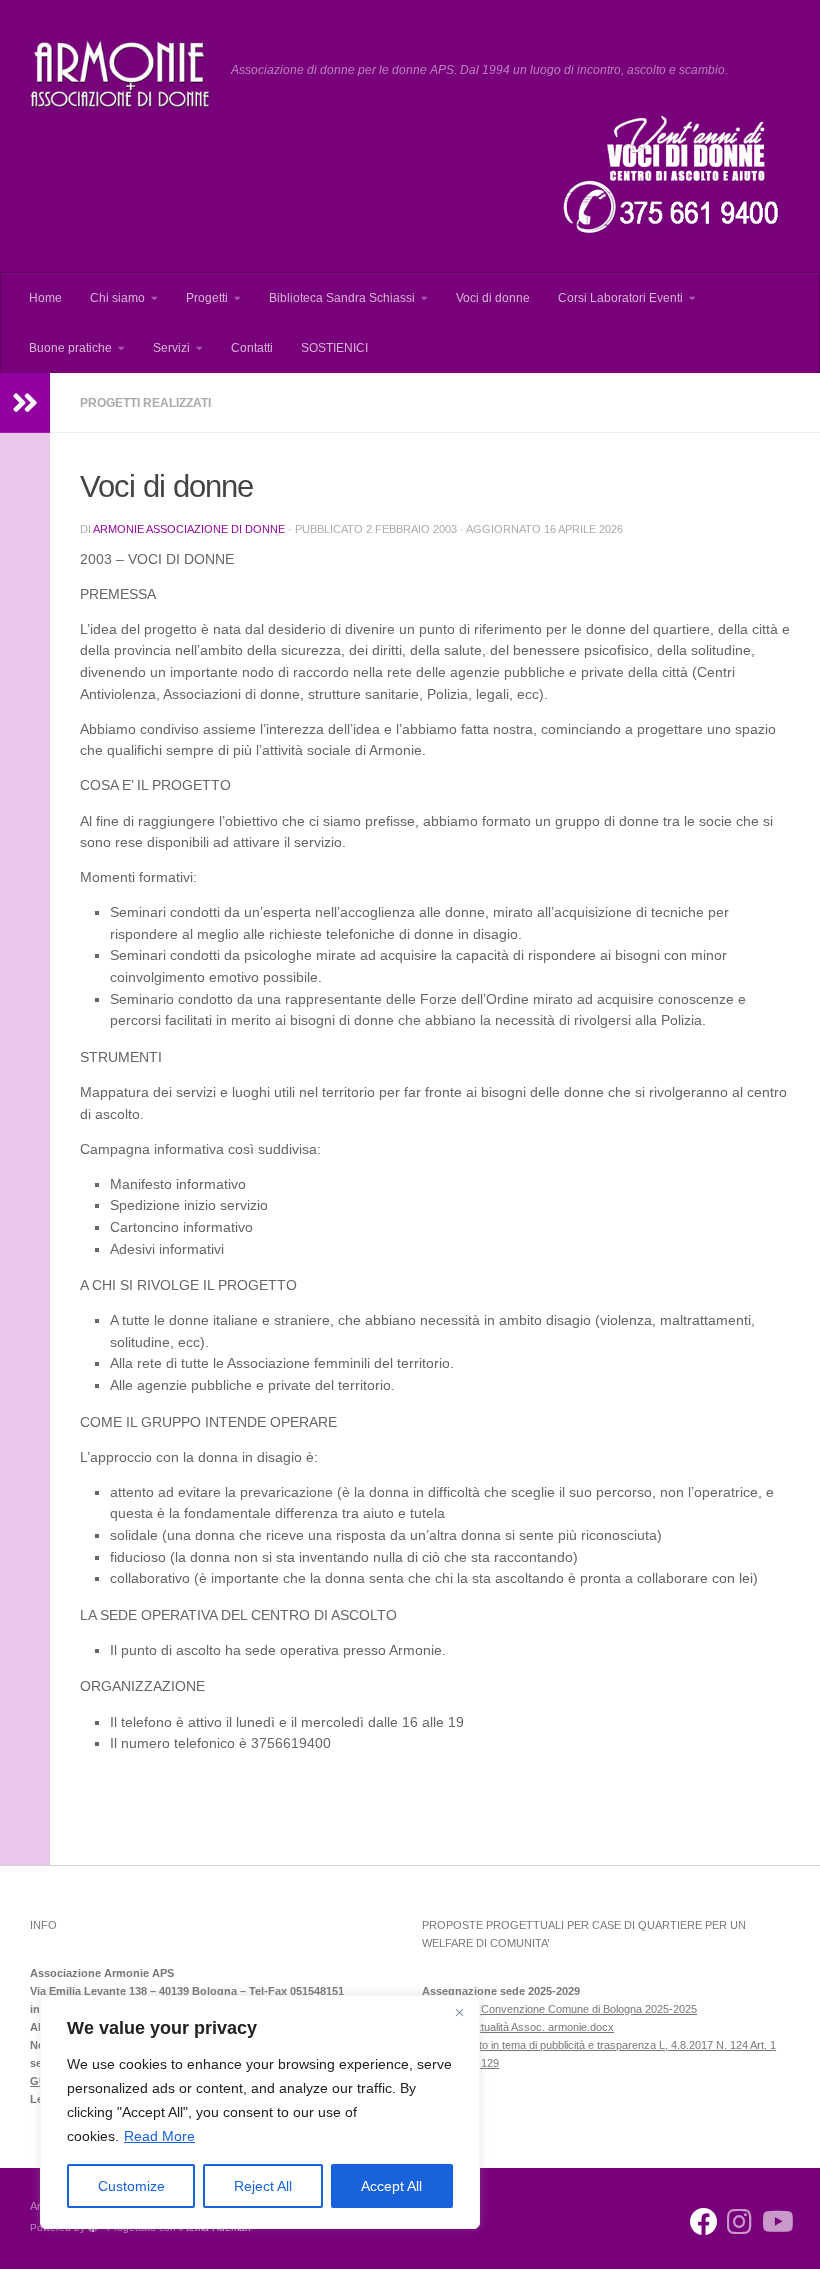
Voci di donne (493, 298)
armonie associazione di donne (189, 529)
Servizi (171, 348)
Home (45, 298)
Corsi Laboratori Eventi (620, 298)
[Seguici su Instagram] (740, 2222)
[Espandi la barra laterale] (25, 403)
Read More (159, 2136)
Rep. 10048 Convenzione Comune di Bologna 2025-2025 (559, 2009)
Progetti (207, 298)
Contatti (252, 348)
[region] (260, 2112)
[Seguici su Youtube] (776, 2222)
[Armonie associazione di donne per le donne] (704, 2222)
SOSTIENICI (334, 348)
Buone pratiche (70, 348)
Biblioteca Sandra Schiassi (342, 298)
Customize (131, 2186)
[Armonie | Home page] (120, 75)
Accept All (391, 2186)
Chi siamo (117, 298)
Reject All (263, 2186)
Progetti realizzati (145, 403)
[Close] (459, 2012)
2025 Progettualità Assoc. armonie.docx (518, 2027)
